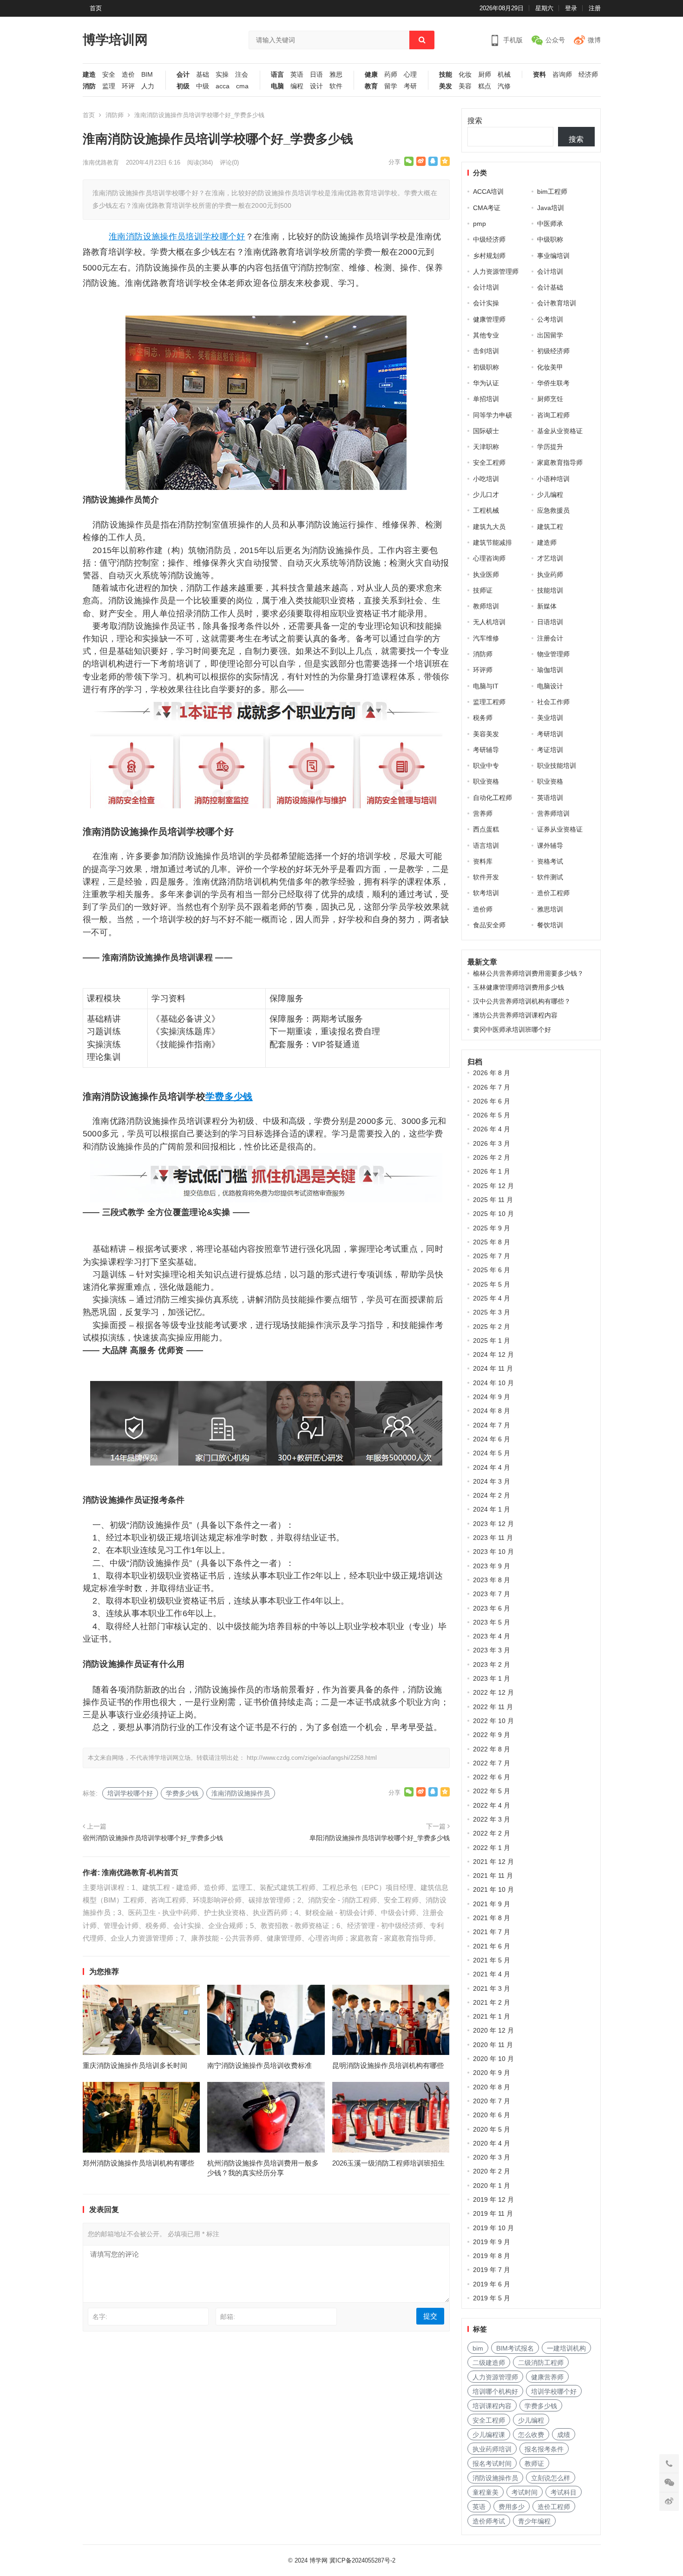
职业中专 (486, 766)
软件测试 (550, 877)
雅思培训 (550, 909)
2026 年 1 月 (492, 1171)
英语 (297, 75)
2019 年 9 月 (492, 2242)
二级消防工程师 (541, 2363)
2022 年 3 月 (492, 1819)
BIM (147, 75)
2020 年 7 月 (492, 2101)
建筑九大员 (489, 527)
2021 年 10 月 (493, 1889)
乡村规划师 (489, 256)
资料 (539, 75)
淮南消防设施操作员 (147, 237)
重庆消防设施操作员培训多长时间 (135, 2065)
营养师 (483, 813)
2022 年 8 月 (492, 1749)
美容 (465, 86)
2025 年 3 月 (492, 1312)
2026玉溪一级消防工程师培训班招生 (388, 2163)
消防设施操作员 (495, 2478)
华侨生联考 (553, 383)
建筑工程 (550, 527)
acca (223, 86)
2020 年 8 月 (492, 2087)
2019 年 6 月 (492, 2284)
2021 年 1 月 (492, 2016)
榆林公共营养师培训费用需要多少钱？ (528, 973)
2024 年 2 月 (492, 1495)
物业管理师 (553, 654)
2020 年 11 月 (493, 2045)
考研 (410, 86)
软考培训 (486, 893)
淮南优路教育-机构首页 (140, 1873)
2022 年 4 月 (492, 1805)
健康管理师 (489, 319)
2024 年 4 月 (492, 1467)
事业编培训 (553, 256)
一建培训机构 (566, 2348)
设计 (316, 86)
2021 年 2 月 (492, 2002)
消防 (89, 86)
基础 (203, 75)
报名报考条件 (544, 2449)
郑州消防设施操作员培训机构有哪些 (138, 2163)
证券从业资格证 (560, 829)
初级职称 (486, 367)
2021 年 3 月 (492, 1988)
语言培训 (486, 845)
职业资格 (486, 781)
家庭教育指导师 (560, 462)
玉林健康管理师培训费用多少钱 (519, 987)
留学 (391, 86)
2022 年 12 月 (493, 1692)
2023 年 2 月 (492, 1664)
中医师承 (550, 224)
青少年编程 (534, 2521)
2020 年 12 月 (493, 2030)
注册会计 (550, 638)
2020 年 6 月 (492, 2115)
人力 (148, 86)
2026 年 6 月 (492, 1101)
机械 (504, 75)
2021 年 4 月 (492, 1974)
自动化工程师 (493, 798)
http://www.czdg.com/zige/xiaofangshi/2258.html (312, 1758)
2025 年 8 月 (492, 1242)
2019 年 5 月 (492, 2298)
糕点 (485, 86)
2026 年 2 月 (492, 1157)
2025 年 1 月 (492, 1341)
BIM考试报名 (515, 2348)
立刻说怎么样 (551, 2478)
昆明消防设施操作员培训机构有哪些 (388, 2065)
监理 (109, 86)
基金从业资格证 (560, 431)
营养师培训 (553, 813)
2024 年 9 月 (492, 1397)
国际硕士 (486, 431)
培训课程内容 (492, 2406)
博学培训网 (115, 40)
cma (242, 86)
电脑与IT (486, 686)
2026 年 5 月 (492, 1115)
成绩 (564, 2435)
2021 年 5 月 (492, 1960)
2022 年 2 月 (492, 1833)
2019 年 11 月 (493, 2213)
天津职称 (486, 447)
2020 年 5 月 (492, 2129)
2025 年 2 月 (492, 1327)
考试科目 (564, 2492)
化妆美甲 (550, 367)
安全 (109, 75)
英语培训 (550, 798)
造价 (128, 75)
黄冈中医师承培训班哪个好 (512, 1030)
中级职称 (550, 239)
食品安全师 (489, 925)
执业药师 (550, 575)
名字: (100, 2317)
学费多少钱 (229, 1096)
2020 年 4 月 (492, 2143)
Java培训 (551, 208)
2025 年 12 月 (493, 1186)
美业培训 (550, 718)
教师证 (534, 2464)
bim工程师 (552, 192)
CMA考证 (487, 208)
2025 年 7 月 (492, 1256)
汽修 (504, 86)
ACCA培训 (488, 192)
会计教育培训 (557, 303)
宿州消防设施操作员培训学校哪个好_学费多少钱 (153, 1838)
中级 (203, 86)
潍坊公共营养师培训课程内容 (515, 1015)
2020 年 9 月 (492, 2073)
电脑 (277, 86)
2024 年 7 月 (492, 1425)
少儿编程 (550, 495)
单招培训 (486, 399)
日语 (316, 75)
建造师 (547, 542)
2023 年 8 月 (492, 1580)
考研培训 (550, 734)
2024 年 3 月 (492, 1481)
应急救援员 (553, 510)
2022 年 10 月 (493, 1721)
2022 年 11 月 (493, 1707)
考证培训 (550, 750)
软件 (336, 86)
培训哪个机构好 (495, 2391)
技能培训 (550, 590)
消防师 (115, 115)
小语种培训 (553, 479)
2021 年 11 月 (493, 1876)
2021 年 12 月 (493, 1862)
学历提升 (550, 447)
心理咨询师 (489, 558)
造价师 (483, 909)
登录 (571, 8)
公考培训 (550, 319)
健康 (371, 75)
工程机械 (486, 510)
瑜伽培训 (550, 670)
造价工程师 (553, 893)
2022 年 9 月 (492, 1735)
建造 (89, 75)
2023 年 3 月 (492, 1650)
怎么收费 (531, 2435)
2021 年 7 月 (492, 1932)
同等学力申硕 (493, 415)
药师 (391, 75)
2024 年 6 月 (492, 1439)
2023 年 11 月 (493, 1538)
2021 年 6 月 (492, 1946)
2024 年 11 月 (493, 1368)
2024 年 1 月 (492, 1509)
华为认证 (486, 383)
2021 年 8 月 (492, 1918)
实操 (222, 75)
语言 (277, 75)
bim (478, 2348)
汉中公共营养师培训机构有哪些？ (522, 1001)
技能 (446, 75)
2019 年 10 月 (493, 2228)
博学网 (319, 2560)
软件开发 (486, 877)
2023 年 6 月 (492, 1608)
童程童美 (486, 2492)
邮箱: (228, 2317)
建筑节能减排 (493, 542)
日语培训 (550, 622)
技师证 (483, 590)
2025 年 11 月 (493, 1200)
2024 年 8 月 (492, 1411)
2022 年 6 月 (492, 1777)
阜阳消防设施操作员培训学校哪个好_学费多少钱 (380, 1838)
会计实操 (486, 303)
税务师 (483, 718)
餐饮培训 (550, 925)
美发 (446, 86)
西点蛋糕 (486, 829)
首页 (96, 8)
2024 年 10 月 (493, 1383)
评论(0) (229, 162)
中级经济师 (489, 239)
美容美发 (486, 734)
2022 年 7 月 (492, 1763)
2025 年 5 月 (492, 1284)
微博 (594, 40)
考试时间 (525, 2492)
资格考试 (550, 861)
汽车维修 (486, 638)
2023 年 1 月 (492, 1678)
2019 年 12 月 (493, 2200)
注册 (595, 8)
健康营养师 (547, 2377)
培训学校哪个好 (215, 237)
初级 (183, 86)
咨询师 (562, 75)
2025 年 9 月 (492, 1228)
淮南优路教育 (101, 162)
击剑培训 (486, 351)
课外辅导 (550, 845)
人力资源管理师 (496, 271)
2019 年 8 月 (492, 2256)
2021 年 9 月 (492, 1904)
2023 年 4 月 (492, 1636)
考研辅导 (486, 750)
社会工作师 (553, 702)
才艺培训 (550, 558)
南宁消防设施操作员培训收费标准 (259, 2065)
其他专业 (486, 335)
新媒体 (547, 606)
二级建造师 (489, 2363)
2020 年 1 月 (492, 2186)
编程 (297, 86)
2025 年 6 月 (492, 1270)
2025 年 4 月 (492, 1298)
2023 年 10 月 (493, 1552)
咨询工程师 (553, 415)
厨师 (485, 75)
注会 (242, 75)
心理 (410, 75)
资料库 (483, 861)
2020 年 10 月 (493, 2059)
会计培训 (550, 271)
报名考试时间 (492, 2464)
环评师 (483, 670)
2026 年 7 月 (492, 1087)
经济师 (588, 75)
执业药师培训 (492, 2449)
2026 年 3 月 (492, 1143)
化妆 (465, 75)
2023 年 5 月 (492, 1622)
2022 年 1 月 (492, 1848)
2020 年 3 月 (492, 2157)
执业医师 (486, 575)
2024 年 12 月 (493, 1354)
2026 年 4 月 (492, 1129)
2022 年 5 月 (492, 1791)
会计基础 (550, 287)
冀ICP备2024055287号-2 (362, 2560)
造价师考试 (489, 2521)
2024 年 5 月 (492, 1453)
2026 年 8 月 (492, 1073)
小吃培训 (486, 479)
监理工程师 (489, 702)
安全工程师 (489, 462)
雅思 (336, 75)
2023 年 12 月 (493, 1524)
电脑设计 (550, 686)
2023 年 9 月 (492, 1566)
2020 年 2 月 (492, 2171)
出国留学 (550, 335)
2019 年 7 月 (492, 2270)
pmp (479, 224)
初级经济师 (553, 351)
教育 (371, 86)
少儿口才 (486, 495)
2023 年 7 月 (492, 1594)
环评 (128, 86)
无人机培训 (489, 622)
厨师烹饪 (550, 399)
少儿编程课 (489, 2435)
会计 (183, 75)
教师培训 (486, 606)
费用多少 (512, 2507)
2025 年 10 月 (493, 1214)
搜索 (475, 121)
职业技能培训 (557, 766)
